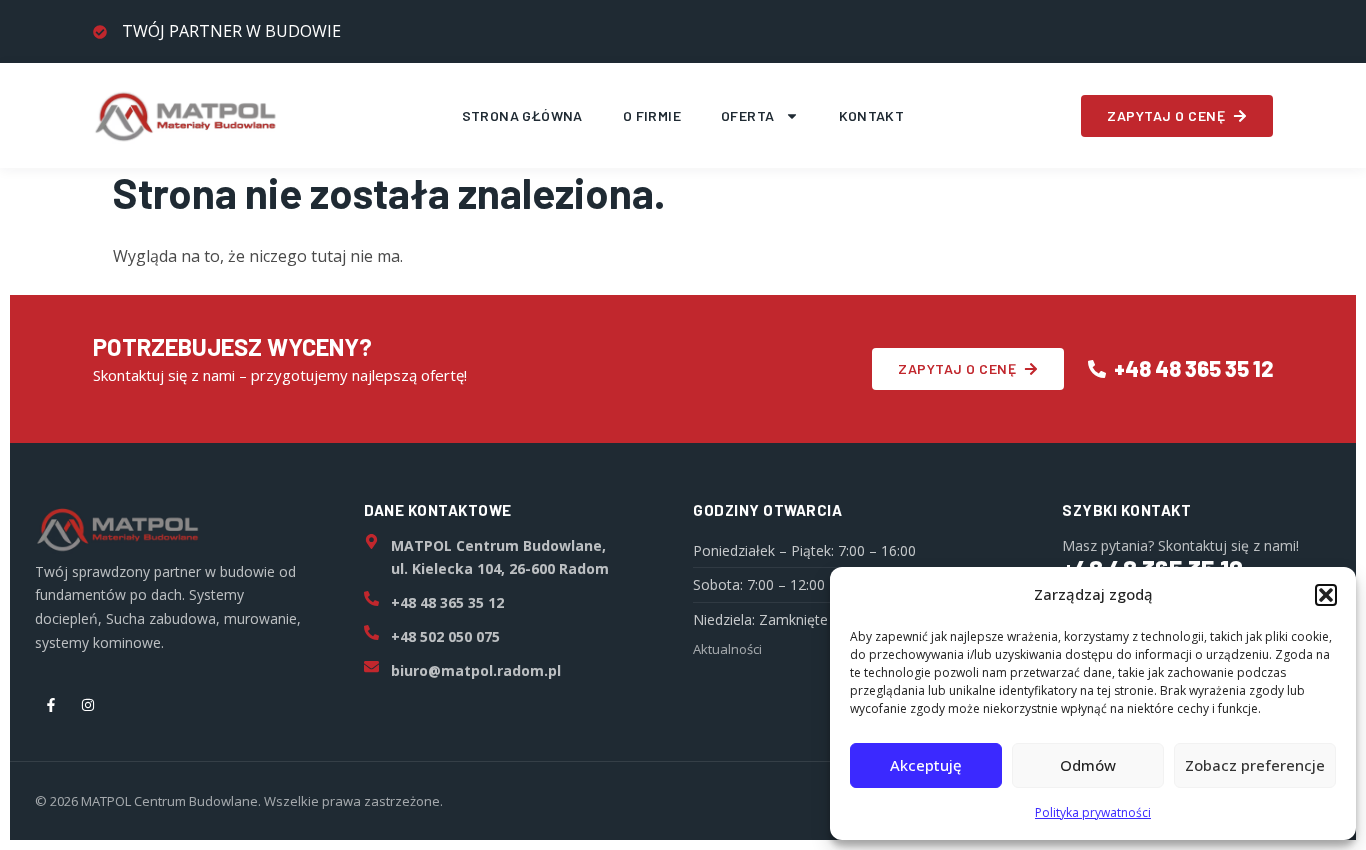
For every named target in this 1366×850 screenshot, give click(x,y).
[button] (1326, 595)
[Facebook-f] (51, 705)
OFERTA (747, 115)
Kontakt (872, 115)
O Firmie (652, 115)
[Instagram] (88, 705)
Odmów (1088, 765)
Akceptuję (926, 765)
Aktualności (727, 649)
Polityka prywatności (1093, 812)
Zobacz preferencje (1255, 765)
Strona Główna (522, 115)
